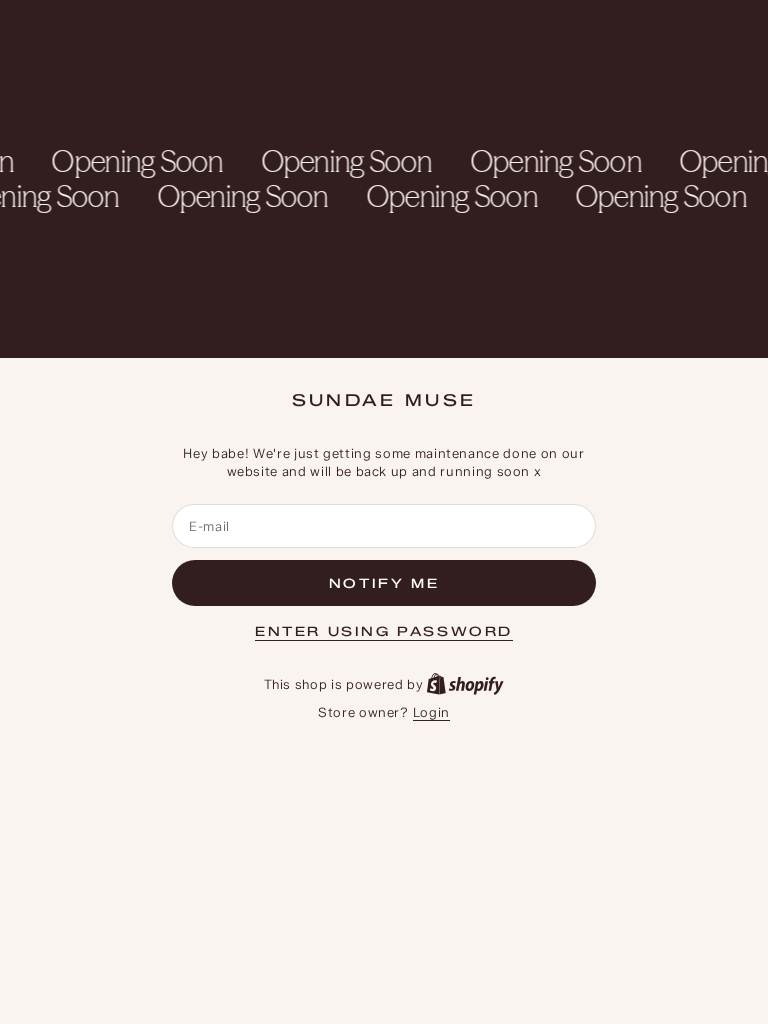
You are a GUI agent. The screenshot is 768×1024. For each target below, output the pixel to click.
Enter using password (384, 631)
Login (431, 712)
